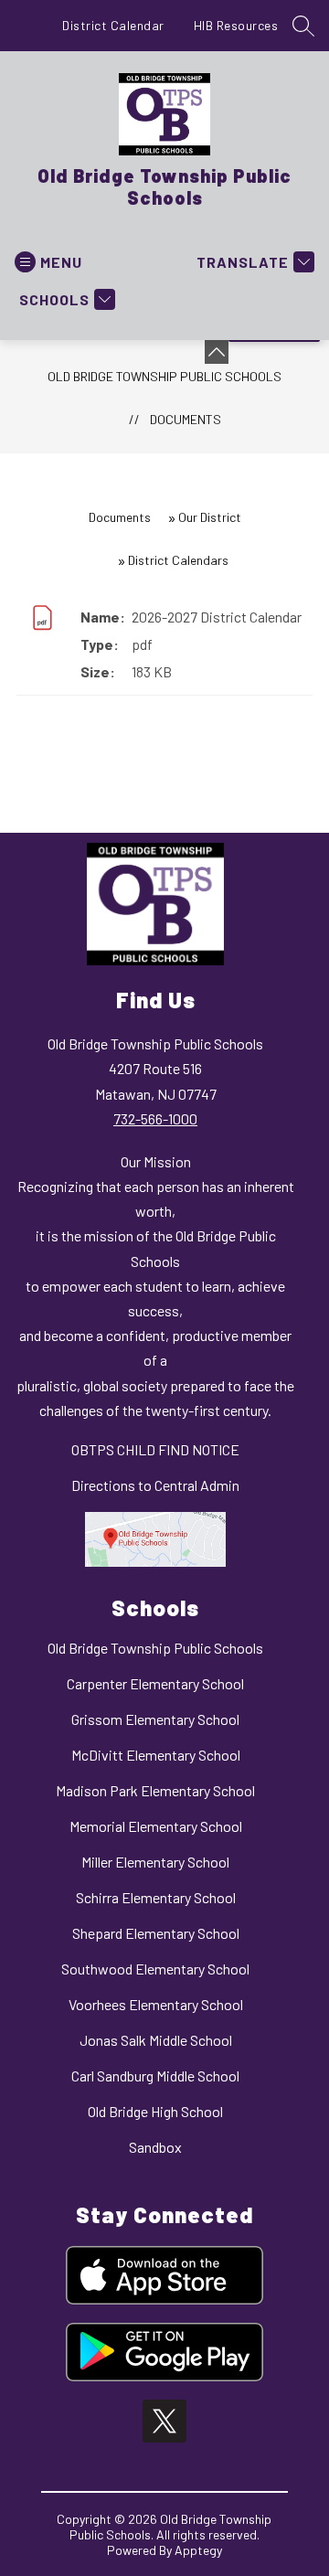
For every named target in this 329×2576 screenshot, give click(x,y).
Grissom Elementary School (155, 1719)
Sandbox (155, 2147)
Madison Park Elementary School (155, 1790)
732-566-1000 (155, 1118)
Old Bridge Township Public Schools (164, 376)
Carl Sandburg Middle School (155, 2076)
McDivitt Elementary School (156, 1755)
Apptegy (198, 2550)
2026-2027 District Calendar (217, 617)
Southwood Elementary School (155, 1969)
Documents (186, 419)
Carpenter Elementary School (155, 1683)
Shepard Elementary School (156, 1933)
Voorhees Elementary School (156, 2004)
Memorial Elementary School (156, 1826)
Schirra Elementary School (156, 1897)
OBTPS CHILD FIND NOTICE (155, 1449)
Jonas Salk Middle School (156, 2040)
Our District (210, 517)
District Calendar (113, 25)
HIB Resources (236, 25)
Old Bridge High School (155, 2111)
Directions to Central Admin (155, 1485)
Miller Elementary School (155, 1862)
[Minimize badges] (217, 352)
